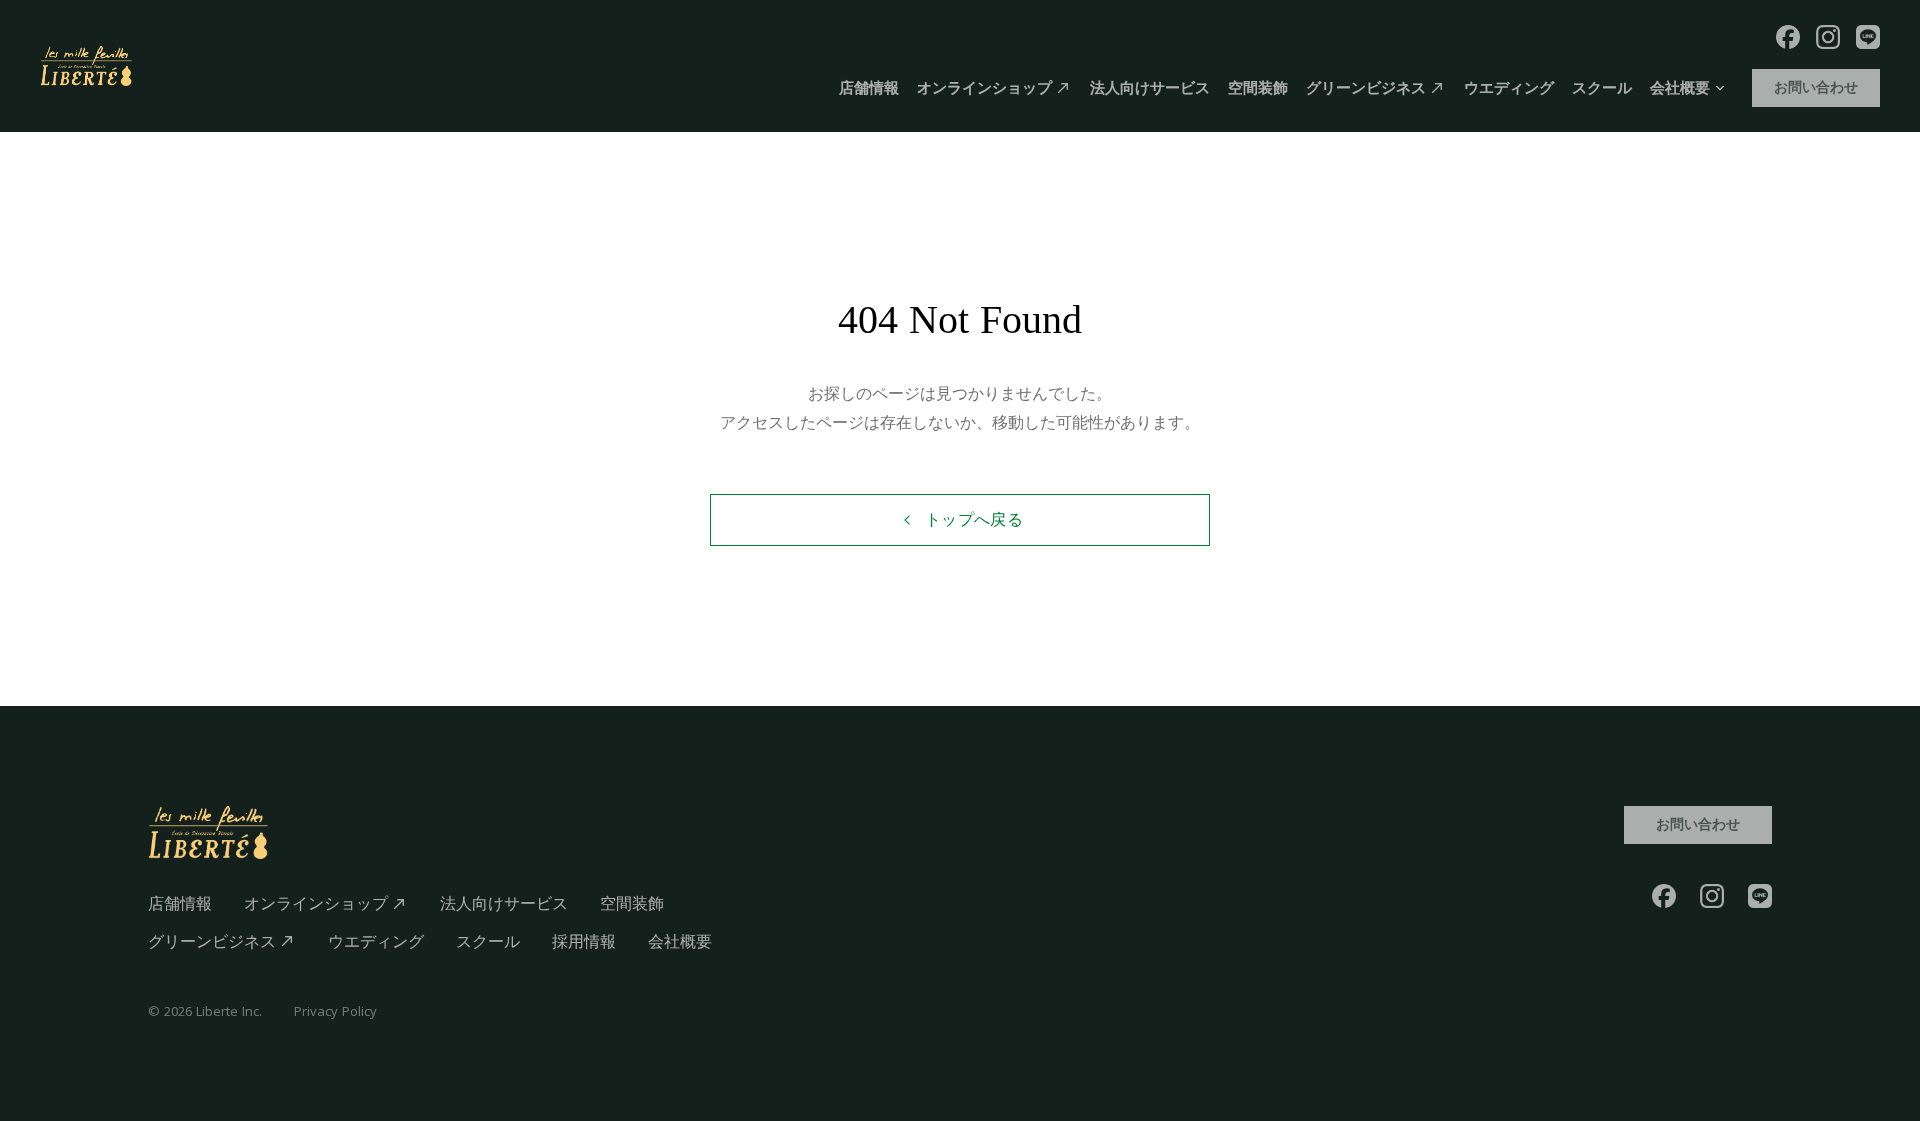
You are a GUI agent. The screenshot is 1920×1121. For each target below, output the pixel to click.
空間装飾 (1258, 88)
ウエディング (1509, 88)
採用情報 (584, 941)
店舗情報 (869, 88)
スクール (1602, 88)
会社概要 (680, 941)
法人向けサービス (1150, 88)
